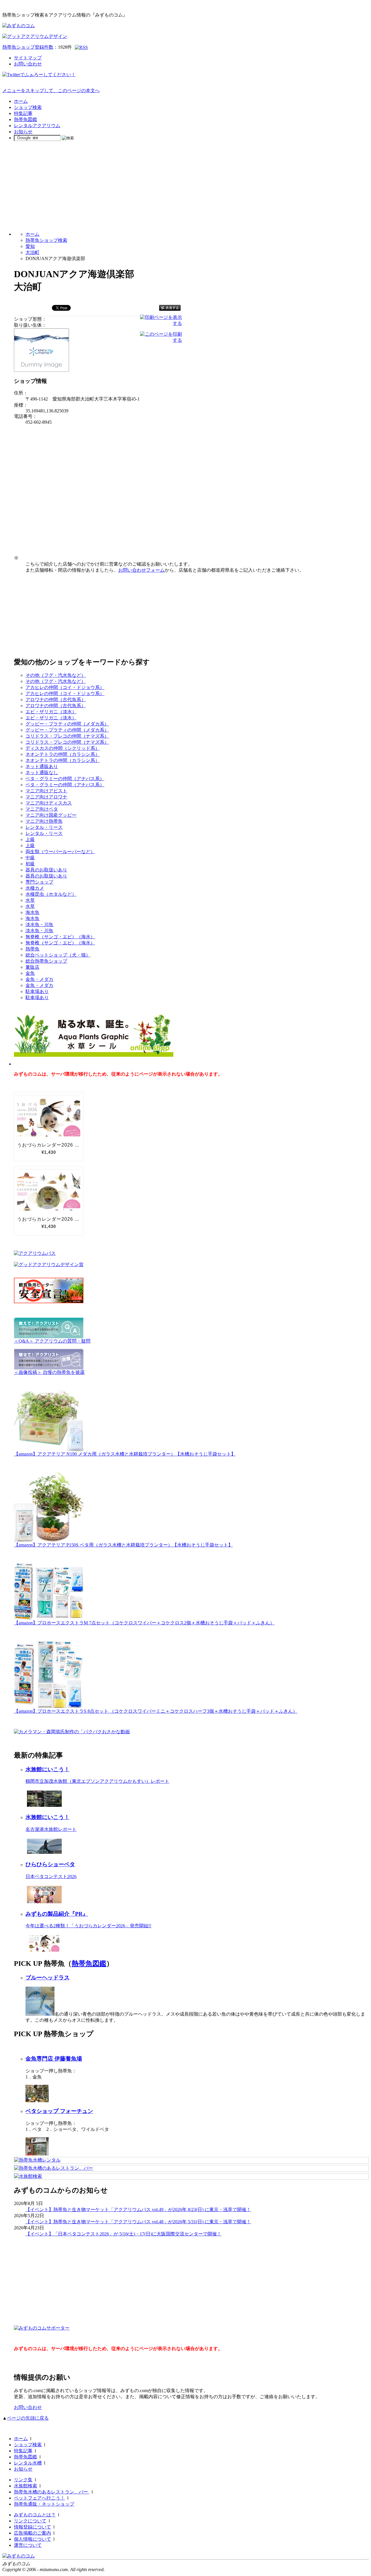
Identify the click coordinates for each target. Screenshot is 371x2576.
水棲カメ (35, 888)
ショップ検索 (28, 107)
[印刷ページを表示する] (161, 323)
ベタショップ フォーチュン (59, 2111)
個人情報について (32, 2539)
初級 (30, 864)
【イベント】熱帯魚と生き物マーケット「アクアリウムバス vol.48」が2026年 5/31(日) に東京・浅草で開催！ (138, 2222)
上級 (30, 839)
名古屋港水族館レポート (51, 1829)
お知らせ (23, 132)
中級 (30, 858)
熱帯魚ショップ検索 (46, 240)
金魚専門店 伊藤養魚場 (54, 2059)
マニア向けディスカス (49, 803)
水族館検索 (26, 2486)
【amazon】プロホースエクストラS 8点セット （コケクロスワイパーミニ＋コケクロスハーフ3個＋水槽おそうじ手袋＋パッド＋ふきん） (156, 1711)
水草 (30, 900)
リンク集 (23, 2480)
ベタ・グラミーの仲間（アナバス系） (65, 779)
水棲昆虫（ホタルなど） (51, 894)
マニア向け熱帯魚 (44, 821)
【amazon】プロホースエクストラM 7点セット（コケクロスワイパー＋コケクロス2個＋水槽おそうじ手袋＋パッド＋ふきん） (144, 1623)
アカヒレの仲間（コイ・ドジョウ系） (65, 687)
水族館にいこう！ (48, 1769)
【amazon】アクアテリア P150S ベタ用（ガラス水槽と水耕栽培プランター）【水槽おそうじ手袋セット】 (123, 1545)
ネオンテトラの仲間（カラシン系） (63, 754)
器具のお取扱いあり (46, 870)
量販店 (32, 967)
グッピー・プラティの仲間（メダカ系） (67, 724)
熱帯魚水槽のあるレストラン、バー (52, 2492)
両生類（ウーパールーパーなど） (60, 852)
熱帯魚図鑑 (26, 119)
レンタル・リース (44, 827)
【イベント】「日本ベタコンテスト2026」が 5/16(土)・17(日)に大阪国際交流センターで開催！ (123, 2234)
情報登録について (32, 2527)
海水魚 (32, 912)
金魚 (30, 973)
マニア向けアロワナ (46, 797)
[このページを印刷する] (161, 340)
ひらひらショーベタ (50, 1864)
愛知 (30, 246)
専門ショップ (39, 882)
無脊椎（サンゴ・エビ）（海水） (60, 937)
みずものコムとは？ (35, 2515)
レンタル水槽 (28, 2463)
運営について (28, 2545)
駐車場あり (37, 991)
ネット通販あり (42, 766)
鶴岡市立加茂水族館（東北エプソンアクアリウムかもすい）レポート (97, 1781)
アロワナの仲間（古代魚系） (56, 700)
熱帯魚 (32, 949)
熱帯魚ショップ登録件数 (28, 47)
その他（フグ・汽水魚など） (56, 675)
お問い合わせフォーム (141, 570)
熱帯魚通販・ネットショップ (44, 2504)
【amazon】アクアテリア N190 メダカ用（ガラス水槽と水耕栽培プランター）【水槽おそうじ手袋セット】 (125, 1454)
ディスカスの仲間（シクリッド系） (63, 748)
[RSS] (81, 47)
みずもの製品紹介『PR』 (57, 1914)
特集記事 (23, 113)
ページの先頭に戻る (28, 2418)
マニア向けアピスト (46, 791)
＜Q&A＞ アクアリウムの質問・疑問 (52, 1341)
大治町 (32, 252)
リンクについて (30, 2521)
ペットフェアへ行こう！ (39, 2498)
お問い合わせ (28, 64)
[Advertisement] (185, 186)
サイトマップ (28, 58)
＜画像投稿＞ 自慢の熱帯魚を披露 (49, 1372)
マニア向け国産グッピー (51, 815)
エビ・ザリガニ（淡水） (51, 712)
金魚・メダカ (39, 979)
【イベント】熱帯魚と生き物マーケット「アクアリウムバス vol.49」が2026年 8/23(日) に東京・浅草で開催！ (138, 2210)
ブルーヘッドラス (48, 1978)
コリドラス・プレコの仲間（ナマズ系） (67, 736)
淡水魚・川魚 (39, 925)
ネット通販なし (42, 773)
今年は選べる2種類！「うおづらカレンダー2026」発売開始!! (88, 1926)
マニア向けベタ (42, 809)
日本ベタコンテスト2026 (51, 1876)
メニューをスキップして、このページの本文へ (51, 91)
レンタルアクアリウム (37, 126)
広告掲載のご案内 (32, 2533)
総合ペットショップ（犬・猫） (58, 955)
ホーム (21, 101)
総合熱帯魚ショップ (46, 961)
